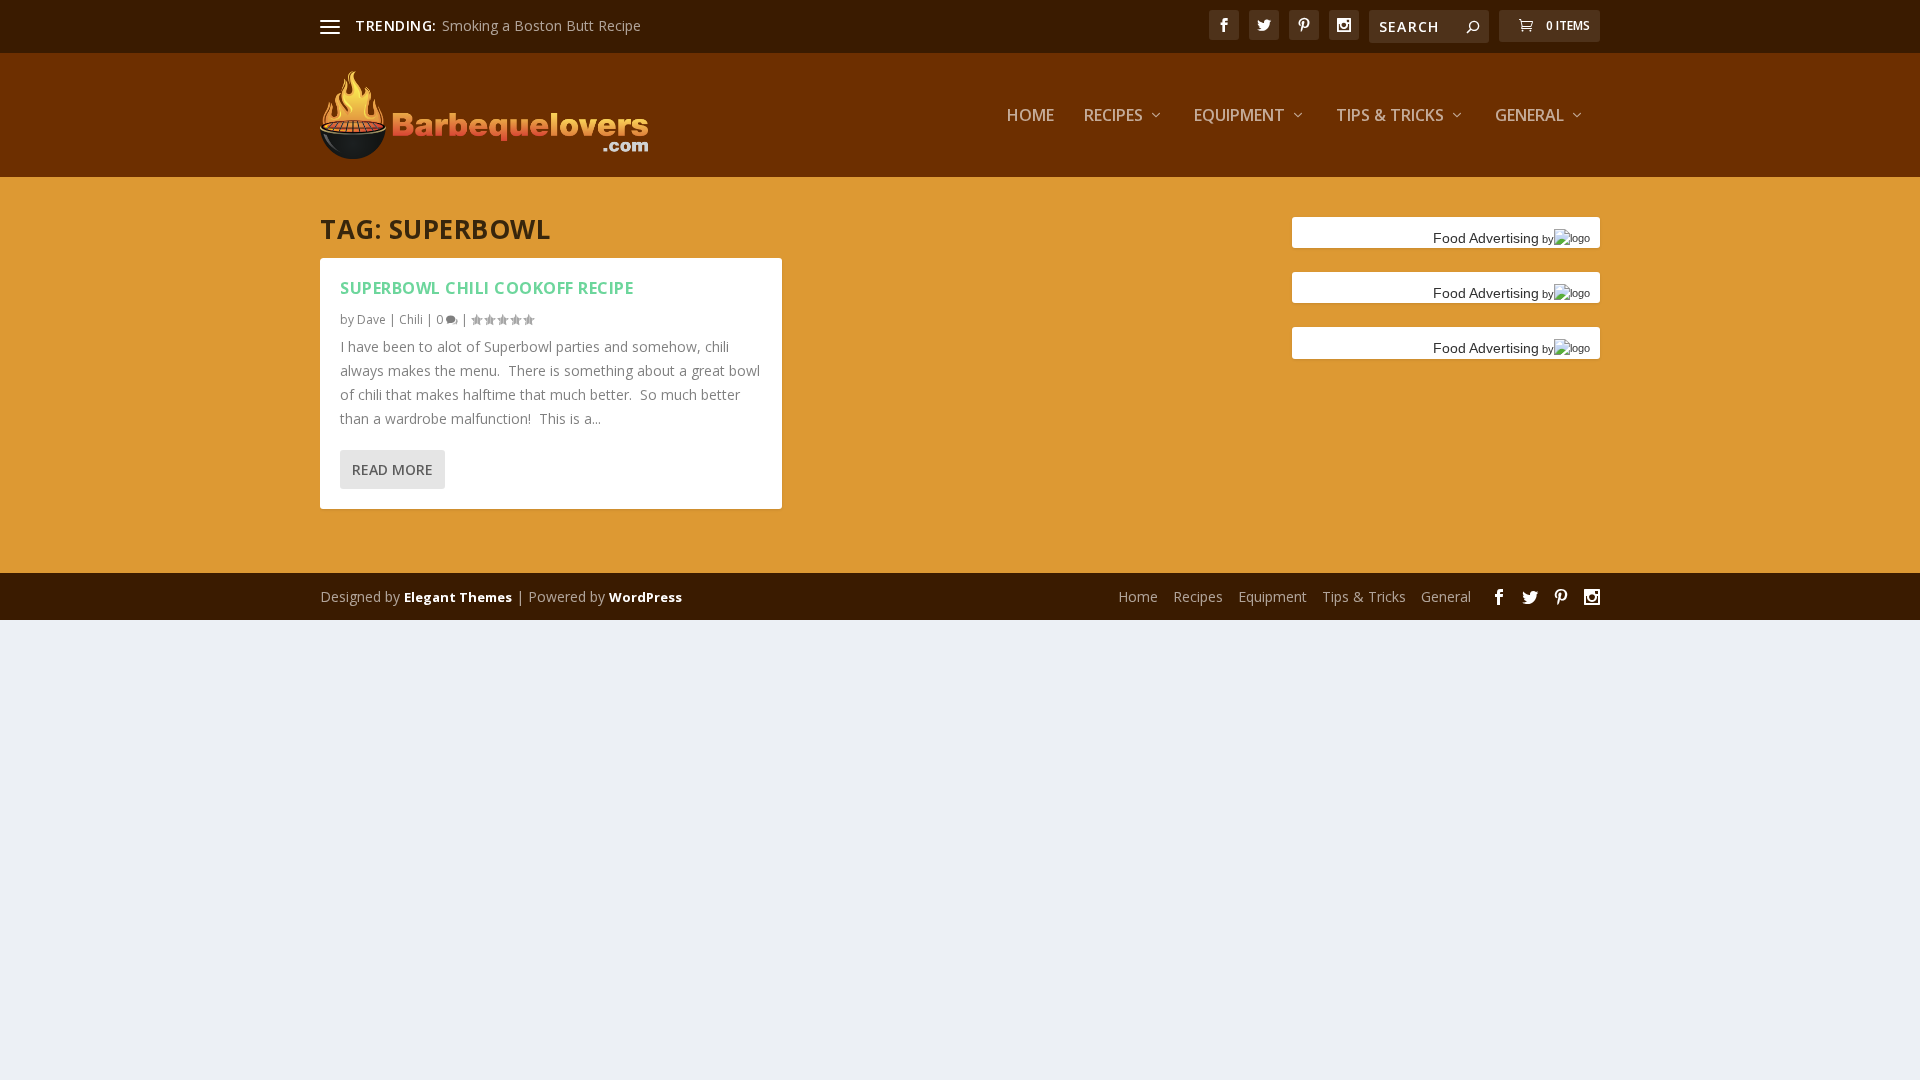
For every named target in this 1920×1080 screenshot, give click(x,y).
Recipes (1113, 116)
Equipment (1239, 116)
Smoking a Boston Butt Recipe (541, 25)
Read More (392, 469)
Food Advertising (1486, 238)
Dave (371, 319)
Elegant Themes (458, 597)
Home (1030, 116)
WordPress (645, 597)
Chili (411, 319)
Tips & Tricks (1390, 116)
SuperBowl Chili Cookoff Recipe (486, 288)
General (1529, 116)
